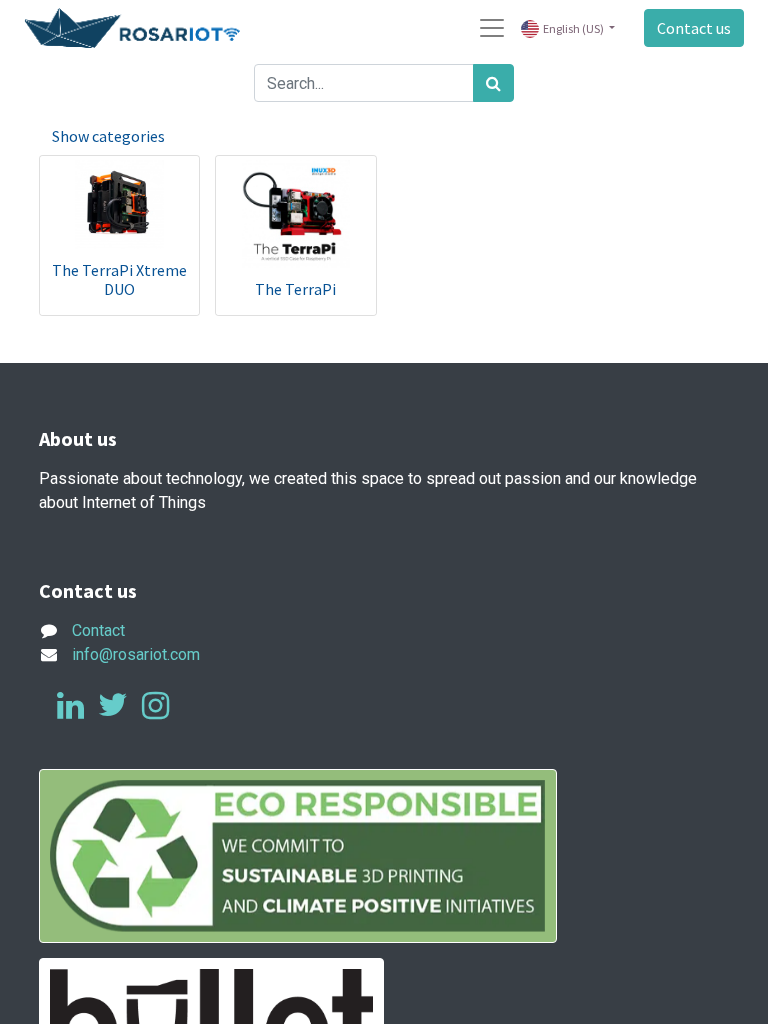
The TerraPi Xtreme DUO (119, 279)
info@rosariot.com (136, 654)
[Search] (493, 83)
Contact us (694, 28)
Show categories (108, 136)
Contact (98, 630)
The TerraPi (295, 289)
